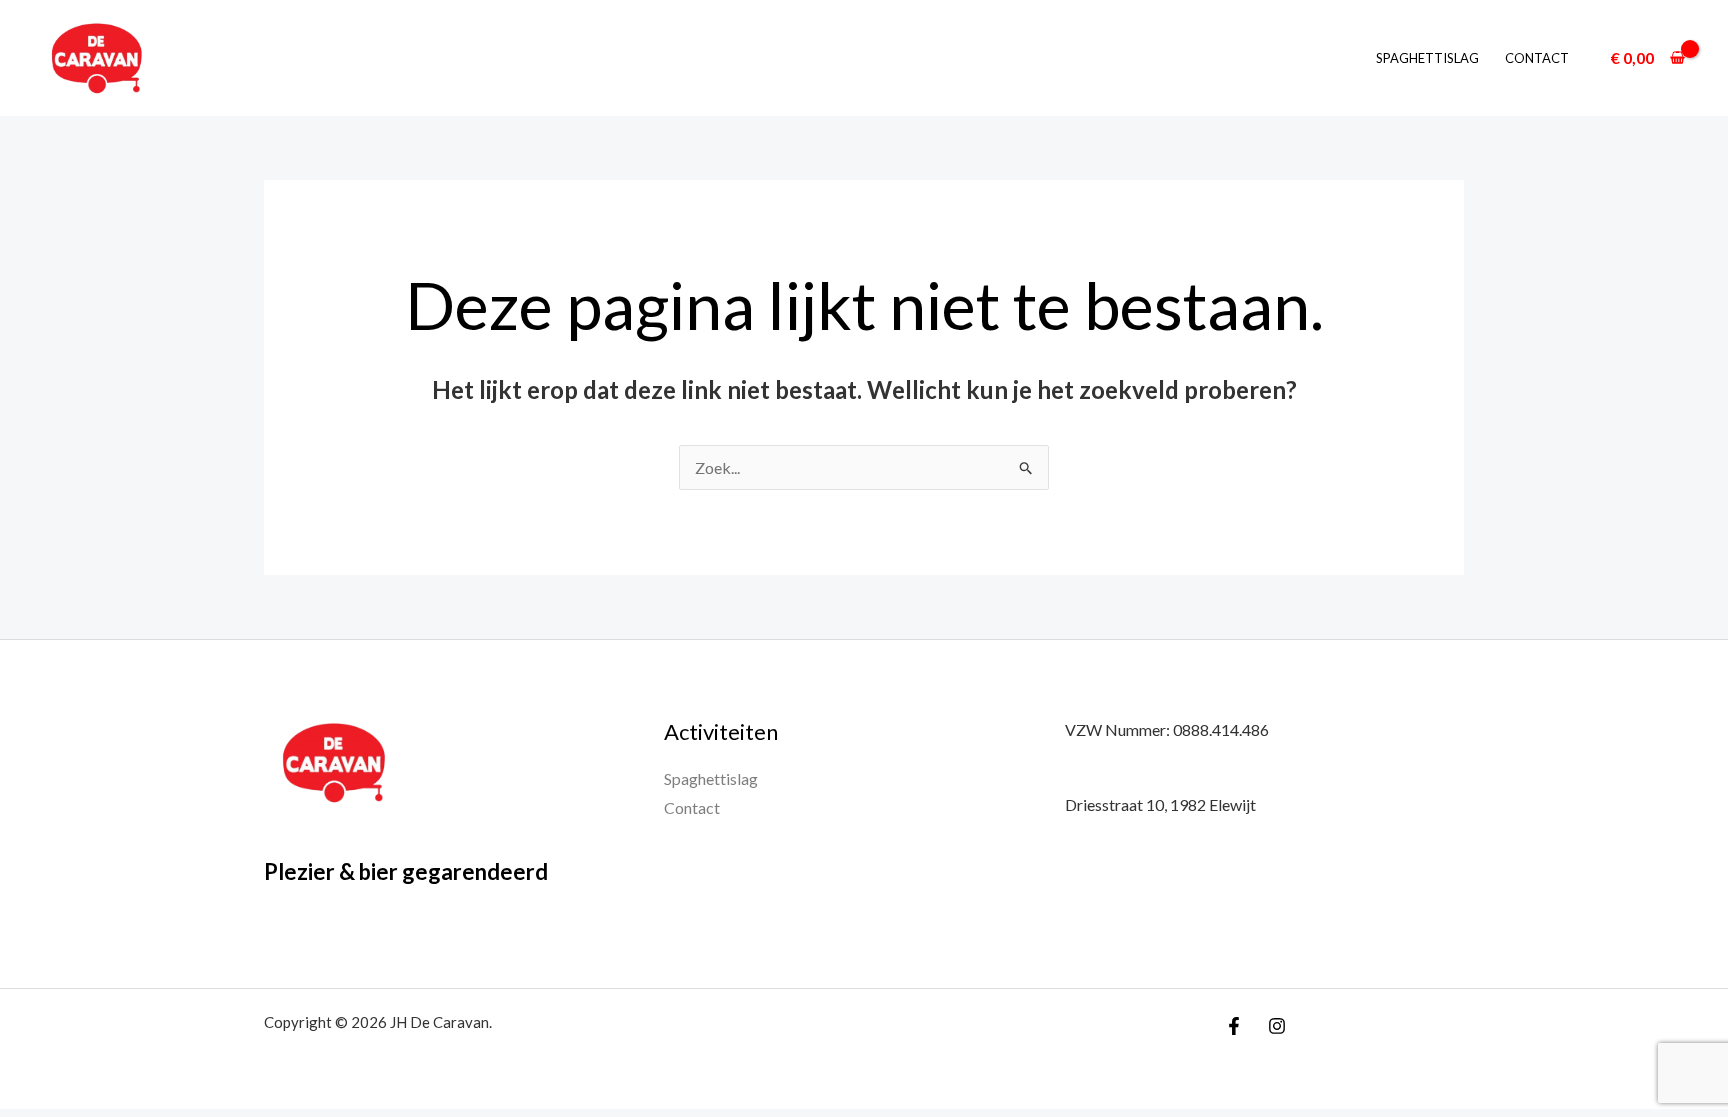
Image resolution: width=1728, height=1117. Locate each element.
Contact (1537, 58)
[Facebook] (1234, 1026)
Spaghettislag (1427, 58)
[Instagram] (1277, 1026)
